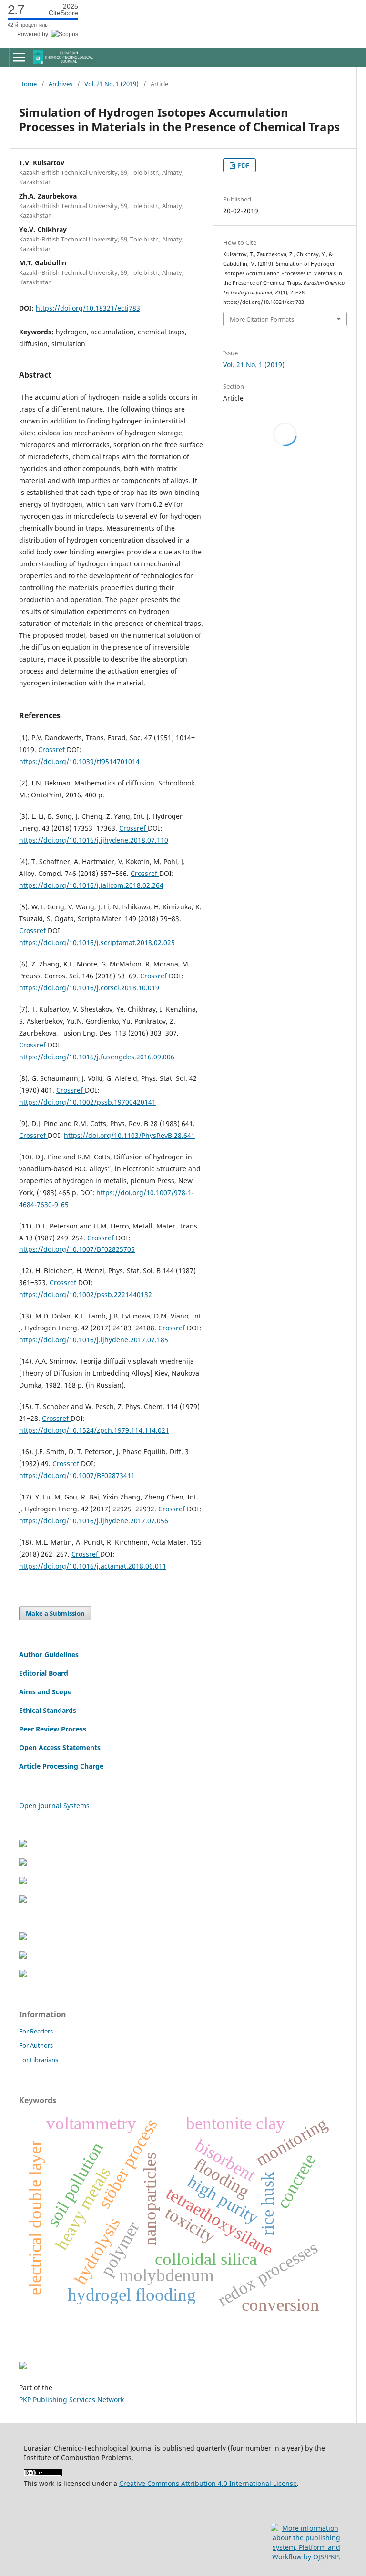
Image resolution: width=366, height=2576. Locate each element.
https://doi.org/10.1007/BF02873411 (77, 1475)
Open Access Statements (60, 1747)
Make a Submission (55, 1613)
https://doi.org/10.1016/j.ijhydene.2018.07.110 (94, 840)
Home (28, 84)
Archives (61, 84)
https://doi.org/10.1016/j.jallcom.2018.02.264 (91, 885)
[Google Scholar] (23, 1882)
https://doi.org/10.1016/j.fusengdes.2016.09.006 (97, 1057)
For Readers (36, 2031)
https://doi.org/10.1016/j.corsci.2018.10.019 (89, 988)
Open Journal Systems (54, 1806)
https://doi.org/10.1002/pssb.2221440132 (86, 1294)
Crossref (52, 750)
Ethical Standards (48, 1710)
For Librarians (39, 2060)
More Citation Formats (262, 319)
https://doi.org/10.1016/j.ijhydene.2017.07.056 (94, 1521)
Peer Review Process (53, 1729)
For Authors (36, 2045)
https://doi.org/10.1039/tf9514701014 (79, 761)
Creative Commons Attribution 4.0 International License (208, 2483)
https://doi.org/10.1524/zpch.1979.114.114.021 (94, 1430)
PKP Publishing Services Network (71, 2400)
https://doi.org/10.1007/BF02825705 (77, 1249)
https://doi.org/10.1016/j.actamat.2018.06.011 (93, 1566)
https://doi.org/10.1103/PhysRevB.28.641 (129, 1135)
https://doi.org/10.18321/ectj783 (88, 308)
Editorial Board (44, 1673)
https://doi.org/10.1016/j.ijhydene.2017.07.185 (94, 1340)
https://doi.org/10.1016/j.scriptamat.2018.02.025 (97, 942)
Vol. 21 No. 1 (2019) (112, 84)
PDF (243, 165)
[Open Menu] (19, 57)
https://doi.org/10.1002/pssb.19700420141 (87, 1102)
